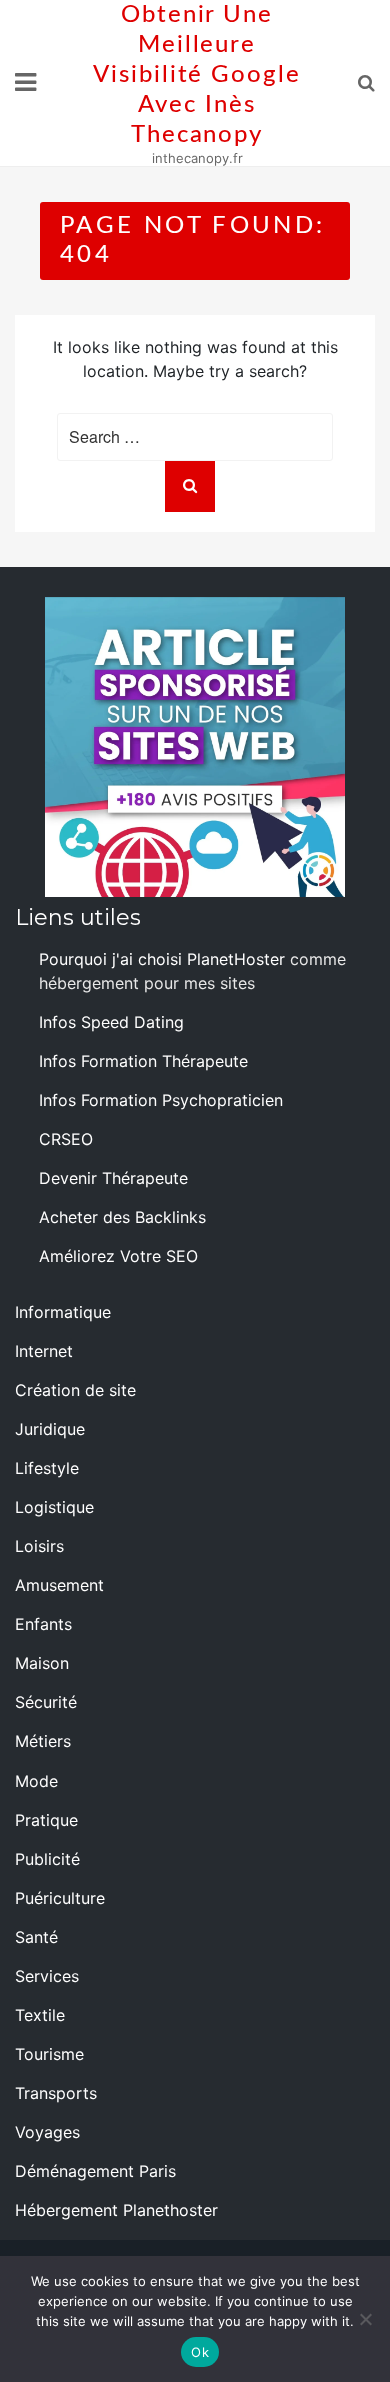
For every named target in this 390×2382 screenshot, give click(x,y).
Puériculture (60, 1898)
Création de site (75, 1390)
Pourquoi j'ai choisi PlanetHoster (162, 959)
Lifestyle (47, 1468)
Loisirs (39, 1546)
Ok (200, 2352)
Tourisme (49, 2054)
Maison (42, 1663)
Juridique (50, 1429)
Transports (56, 2093)
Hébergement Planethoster (116, 2210)
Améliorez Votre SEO (118, 1256)
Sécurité (46, 1702)
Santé (36, 1937)
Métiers (43, 1741)
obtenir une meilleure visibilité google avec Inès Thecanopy (197, 75)
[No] (365, 2319)
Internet (44, 1351)
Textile (40, 2015)
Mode (36, 1781)
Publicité (47, 1859)
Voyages (47, 2132)
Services (47, 1976)
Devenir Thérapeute (113, 1178)
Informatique (63, 1312)
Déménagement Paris (95, 2171)
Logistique (54, 1507)
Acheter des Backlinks (122, 1217)
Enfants (43, 1624)
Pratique (46, 1820)
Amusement (59, 1585)
